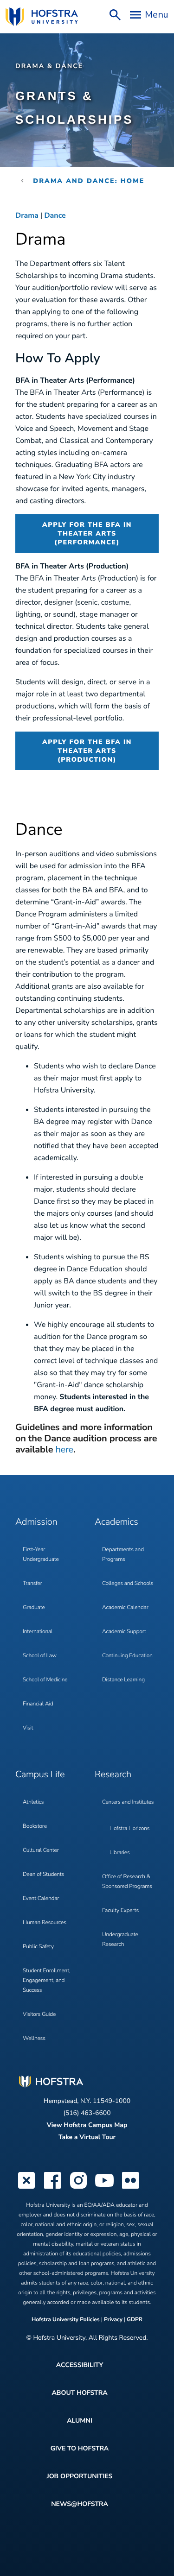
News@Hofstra (80, 2504)
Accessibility (80, 2365)
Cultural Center (41, 1850)
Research (113, 1775)
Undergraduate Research (120, 1940)
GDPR (135, 2320)
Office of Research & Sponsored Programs (127, 1882)
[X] (26, 2188)
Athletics (33, 1802)
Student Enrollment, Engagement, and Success (47, 1981)
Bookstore (35, 1826)
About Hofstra (79, 2393)
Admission (36, 1522)
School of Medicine (45, 1680)
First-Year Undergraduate (41, 1555)
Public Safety (38, 1947)
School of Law (40, 1656)
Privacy (113, 2320)
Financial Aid (38, 1704)
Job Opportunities (80, 2476)
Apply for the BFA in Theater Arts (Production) (87, 751)
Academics (116, 1522)
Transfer (32, 1584)
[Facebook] (52, 2188)
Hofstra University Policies (66, 2320)
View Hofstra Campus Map (87, 2125)
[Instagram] (78, 2188)
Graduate (34, 1608)
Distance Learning (123, 1680)
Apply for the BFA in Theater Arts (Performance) (87, 534)
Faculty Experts (120, 1911)
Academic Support (124, 1632)
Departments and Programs (123, 1555)
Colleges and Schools (128, 1584)
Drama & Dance (49, 66)
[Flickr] (130, 2188)
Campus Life (40, 1775)
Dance (55, 215)
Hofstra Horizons (129, 1829)
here (64, 1450)
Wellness (34, 2039)
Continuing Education (127, 1656)
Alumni (80, 2421)
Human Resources (45, 1923)
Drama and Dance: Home (89, 181)
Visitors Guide (39, 2014)
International (38, 1632)
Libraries (120, 1853)
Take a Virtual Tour (87, 2137)
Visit (28, 1728)
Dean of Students (43, 1875)
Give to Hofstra (80, 2448)
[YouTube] (104, 2188)
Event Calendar (41, 1899)
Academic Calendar (125, 1608)
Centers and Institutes (128, 1802)
